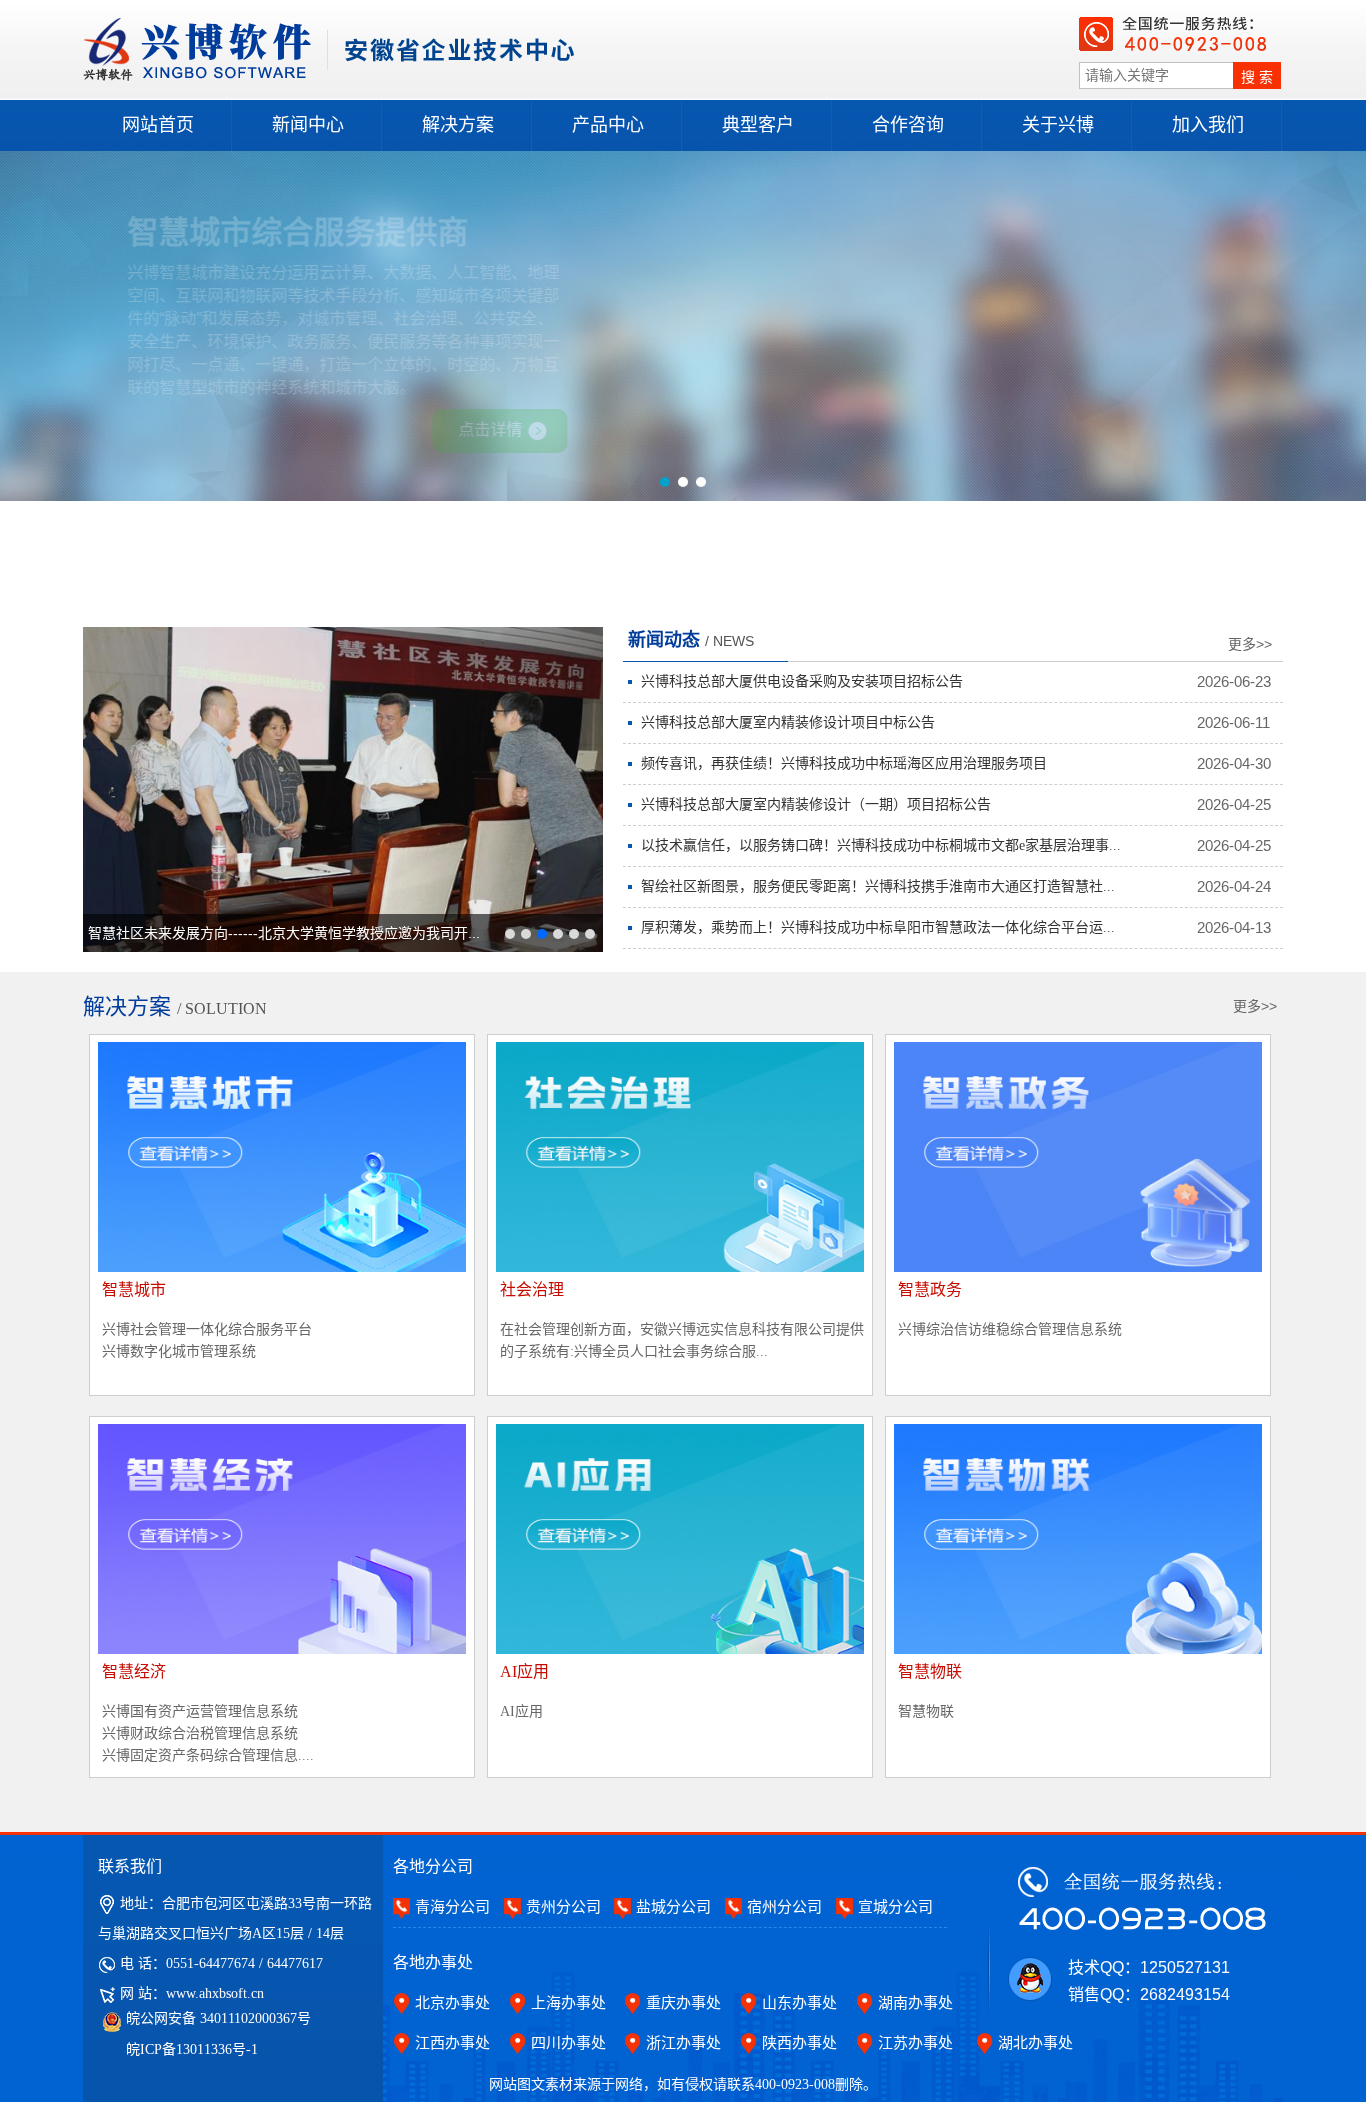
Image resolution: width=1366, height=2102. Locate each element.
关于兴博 (1058, 125)
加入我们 (1208, 125)
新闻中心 (308, 125)
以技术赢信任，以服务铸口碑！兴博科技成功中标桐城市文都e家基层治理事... (881, 845)
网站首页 (158, 125)
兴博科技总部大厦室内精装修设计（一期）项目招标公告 (816, 804)
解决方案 (458, 125)
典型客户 (758, 125)
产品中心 (608, 125)
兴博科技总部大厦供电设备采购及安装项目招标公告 (802, 681)
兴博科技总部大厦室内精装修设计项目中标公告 (788, 722)
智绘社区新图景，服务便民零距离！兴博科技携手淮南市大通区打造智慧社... (878, 886)
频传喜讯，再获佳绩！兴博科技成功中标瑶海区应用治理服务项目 (844, 763)
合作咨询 (908, 125)
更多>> (1250, 644)
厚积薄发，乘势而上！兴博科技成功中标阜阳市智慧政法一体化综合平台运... (878, 927)
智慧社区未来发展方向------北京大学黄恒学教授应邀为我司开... (284, 933)
